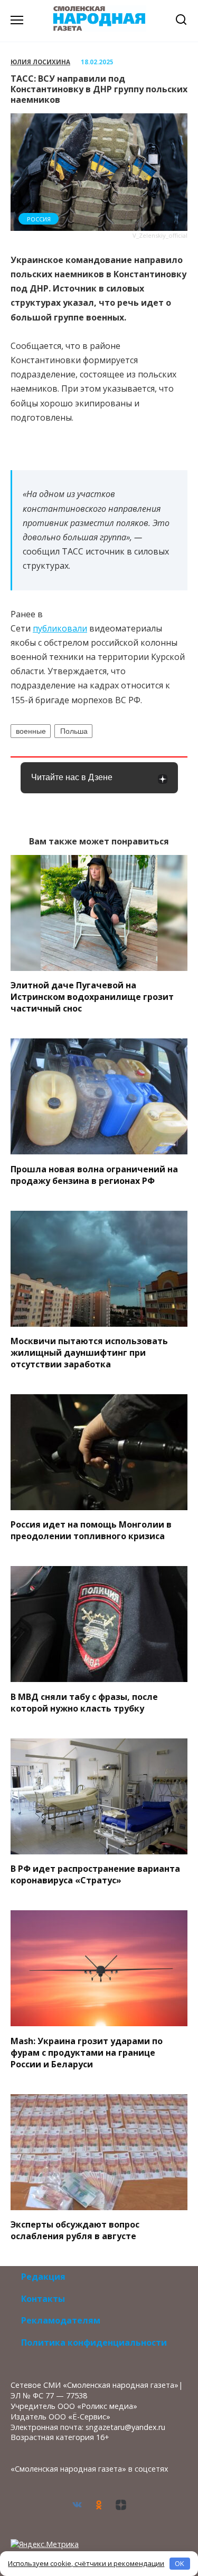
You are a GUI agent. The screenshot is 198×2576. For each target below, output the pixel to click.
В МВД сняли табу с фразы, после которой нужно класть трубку (84, 1702)
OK (180, 2563)
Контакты (43, 2299)
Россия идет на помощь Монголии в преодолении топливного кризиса (91, 1530)
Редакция (43, 2277)
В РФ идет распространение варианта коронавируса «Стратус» (95, 1874)
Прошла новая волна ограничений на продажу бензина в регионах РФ (94, 1174)
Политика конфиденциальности (94, 2342)
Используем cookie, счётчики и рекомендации (86, 2563)
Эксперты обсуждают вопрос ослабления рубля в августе (75, 2230)
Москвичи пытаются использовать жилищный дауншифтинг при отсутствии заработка (89, 1353)
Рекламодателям (61, 2320)
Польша (74, 731)
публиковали (60, 628)
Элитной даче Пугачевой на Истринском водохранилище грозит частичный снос (92, 997)
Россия (39, 219)
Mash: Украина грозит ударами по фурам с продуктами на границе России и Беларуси (87, 2052)
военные (31, 731)
